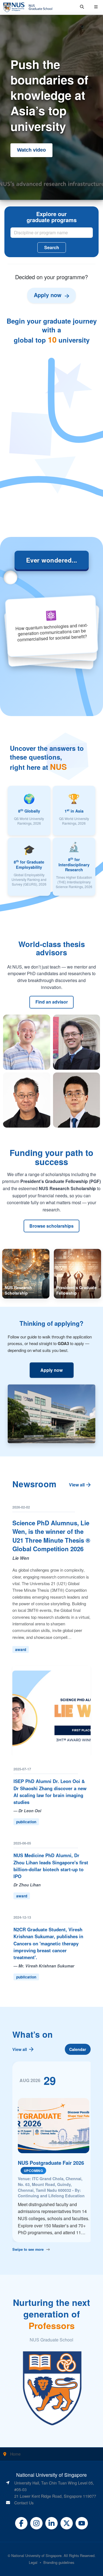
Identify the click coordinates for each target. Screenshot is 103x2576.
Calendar (78, 2049)
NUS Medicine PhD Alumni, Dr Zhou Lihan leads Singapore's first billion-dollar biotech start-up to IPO (51, 1866)
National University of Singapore (36, 2555)
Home (15, 2454)
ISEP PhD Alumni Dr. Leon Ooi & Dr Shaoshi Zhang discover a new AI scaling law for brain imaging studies (50, 1792)
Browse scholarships (51, 1226)
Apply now (51, 1370)
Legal (33, 2562)
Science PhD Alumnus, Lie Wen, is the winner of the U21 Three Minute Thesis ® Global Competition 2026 (51, 1536)
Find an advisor (52, 1002)
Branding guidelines (59, 2562)
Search (52, 247)
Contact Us (24, 2503)
